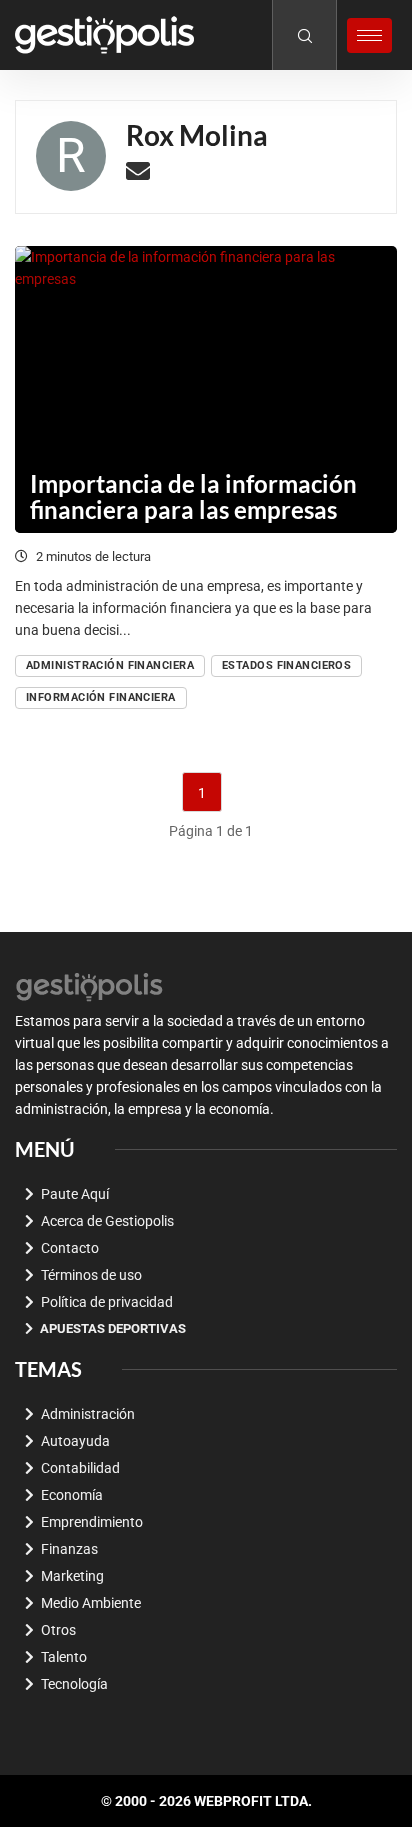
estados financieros (286, 665)
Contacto (70, 1248)
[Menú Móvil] (369, 35)
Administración (88, 1414)
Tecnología (74, 1684)
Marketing (72, 1576)
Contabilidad (80, 1468)
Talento (64, 1657)
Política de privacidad (107, 1302)
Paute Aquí (75, 1194)
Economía (72, 1495)
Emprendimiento (92, 1522)
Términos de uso (91, 1275)
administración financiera (110, 665)
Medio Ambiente (91, 1603)
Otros (58, 1630)
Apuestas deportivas (113, 1328)
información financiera (101, 697)
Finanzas (69, 1549)
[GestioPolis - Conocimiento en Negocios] (90, 985)
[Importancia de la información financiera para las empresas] (206, 389)
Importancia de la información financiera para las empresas (193, 496)
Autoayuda (75, 1441)
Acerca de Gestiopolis (107, 1221)
